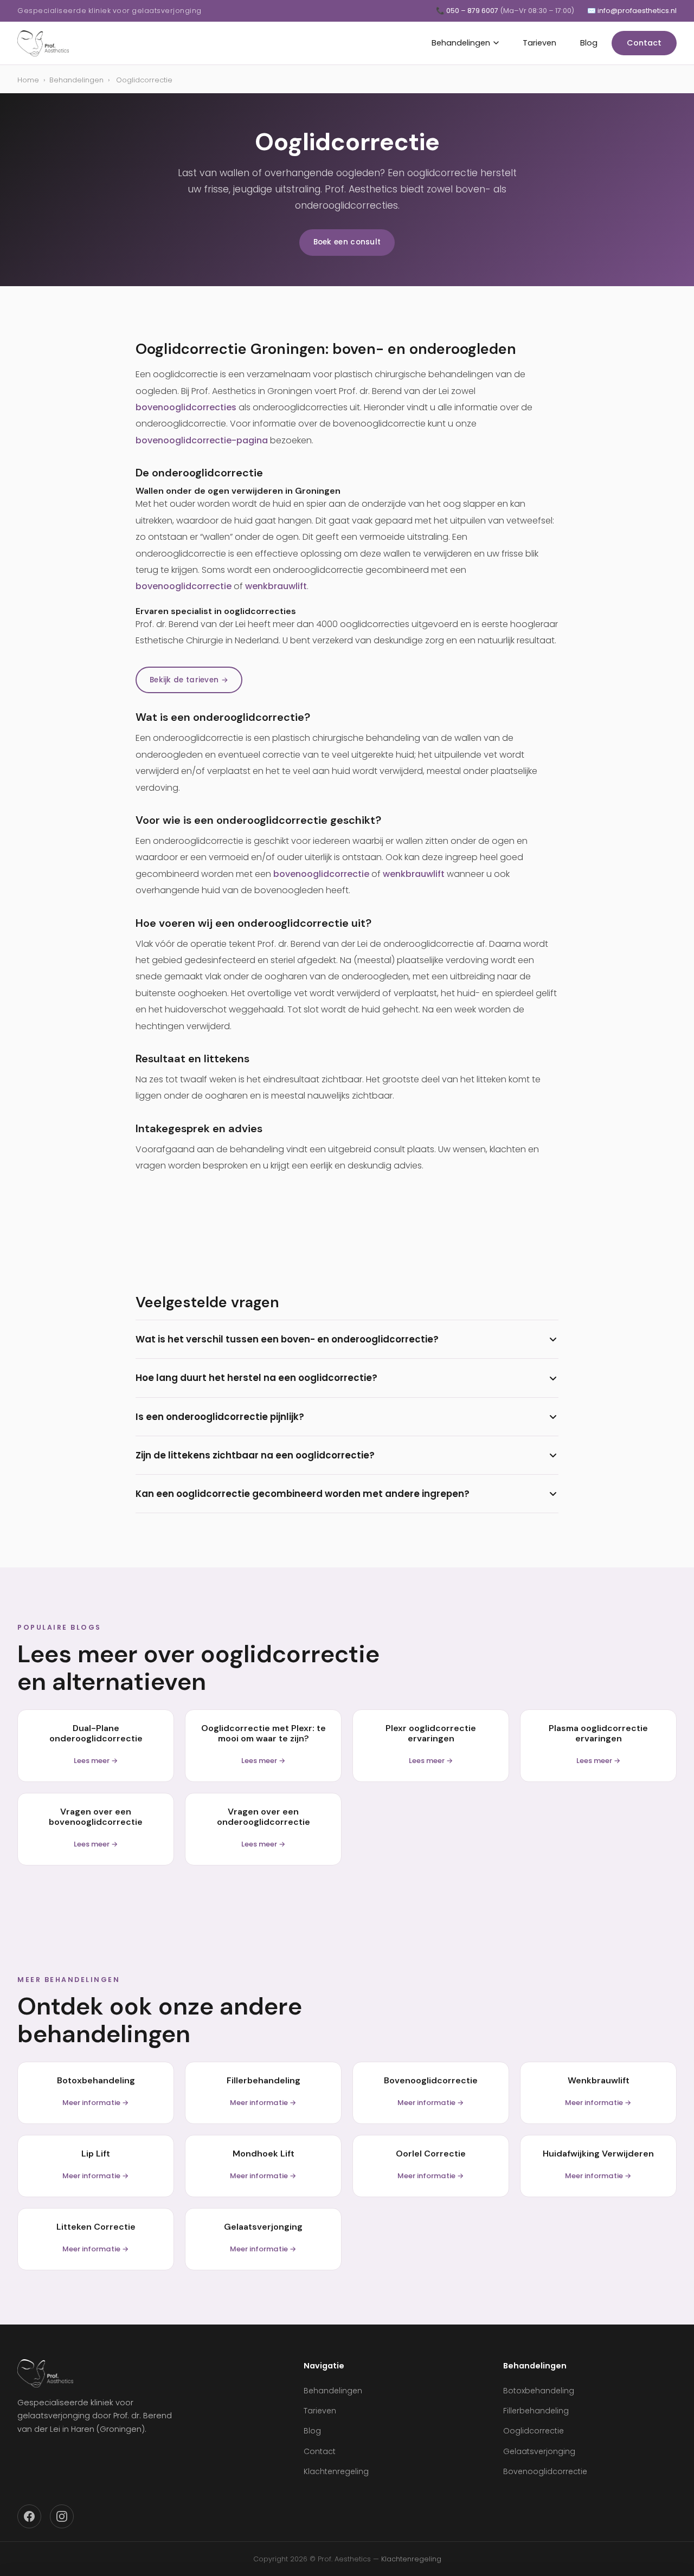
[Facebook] (29, 2516)
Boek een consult (347, 242)
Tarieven (539, 43)
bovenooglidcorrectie (184, 586)
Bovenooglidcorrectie (545, 2471)
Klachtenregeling (336, 2471)
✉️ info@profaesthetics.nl (632, 11)
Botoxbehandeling (539, 2391)
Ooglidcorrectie (534, 2431)
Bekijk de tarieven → (189, 680)
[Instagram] (62, 2516)
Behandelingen (461, 43)
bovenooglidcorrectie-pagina (202, 440)
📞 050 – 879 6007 (505, 11)
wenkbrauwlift (276, 586)
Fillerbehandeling (536, 2411)
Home (28, 80)
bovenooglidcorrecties (186, 407)
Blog (589, 43)
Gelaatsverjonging (539, 2451)
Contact (644, 43)
